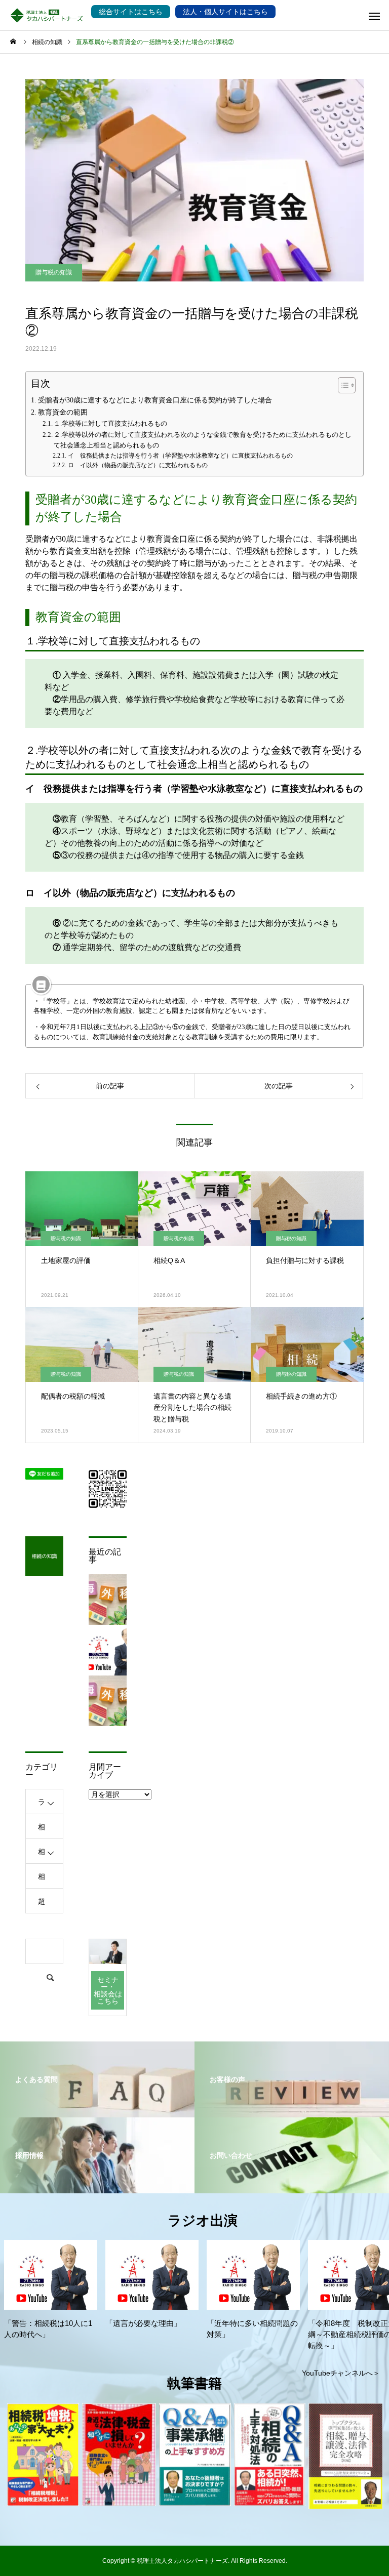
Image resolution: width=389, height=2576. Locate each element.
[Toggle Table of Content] (342, 385)
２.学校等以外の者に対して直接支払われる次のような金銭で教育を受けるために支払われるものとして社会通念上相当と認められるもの (203, 440)
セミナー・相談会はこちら (108, 1990)
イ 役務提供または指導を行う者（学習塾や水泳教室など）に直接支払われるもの (180, 456)
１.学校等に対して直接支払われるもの (110, 423)
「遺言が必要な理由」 (143, 2323)
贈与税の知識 (54, 272)
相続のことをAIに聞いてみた (42, 1831)
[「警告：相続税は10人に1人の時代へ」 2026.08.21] (108, 1650)
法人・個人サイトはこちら (225, 12)
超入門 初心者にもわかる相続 (45, 1905)
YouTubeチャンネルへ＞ (341, 2373)
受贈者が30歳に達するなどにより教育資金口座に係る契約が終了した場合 (155, 400)
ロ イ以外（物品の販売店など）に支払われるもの (138, 465)
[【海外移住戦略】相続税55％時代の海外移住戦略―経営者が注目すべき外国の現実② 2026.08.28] (108, 1600)
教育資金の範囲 (63, 412)
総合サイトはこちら (131, 12)
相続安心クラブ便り (42, 1880)
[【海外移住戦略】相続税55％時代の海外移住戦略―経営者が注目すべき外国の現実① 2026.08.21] (108, 1701)
